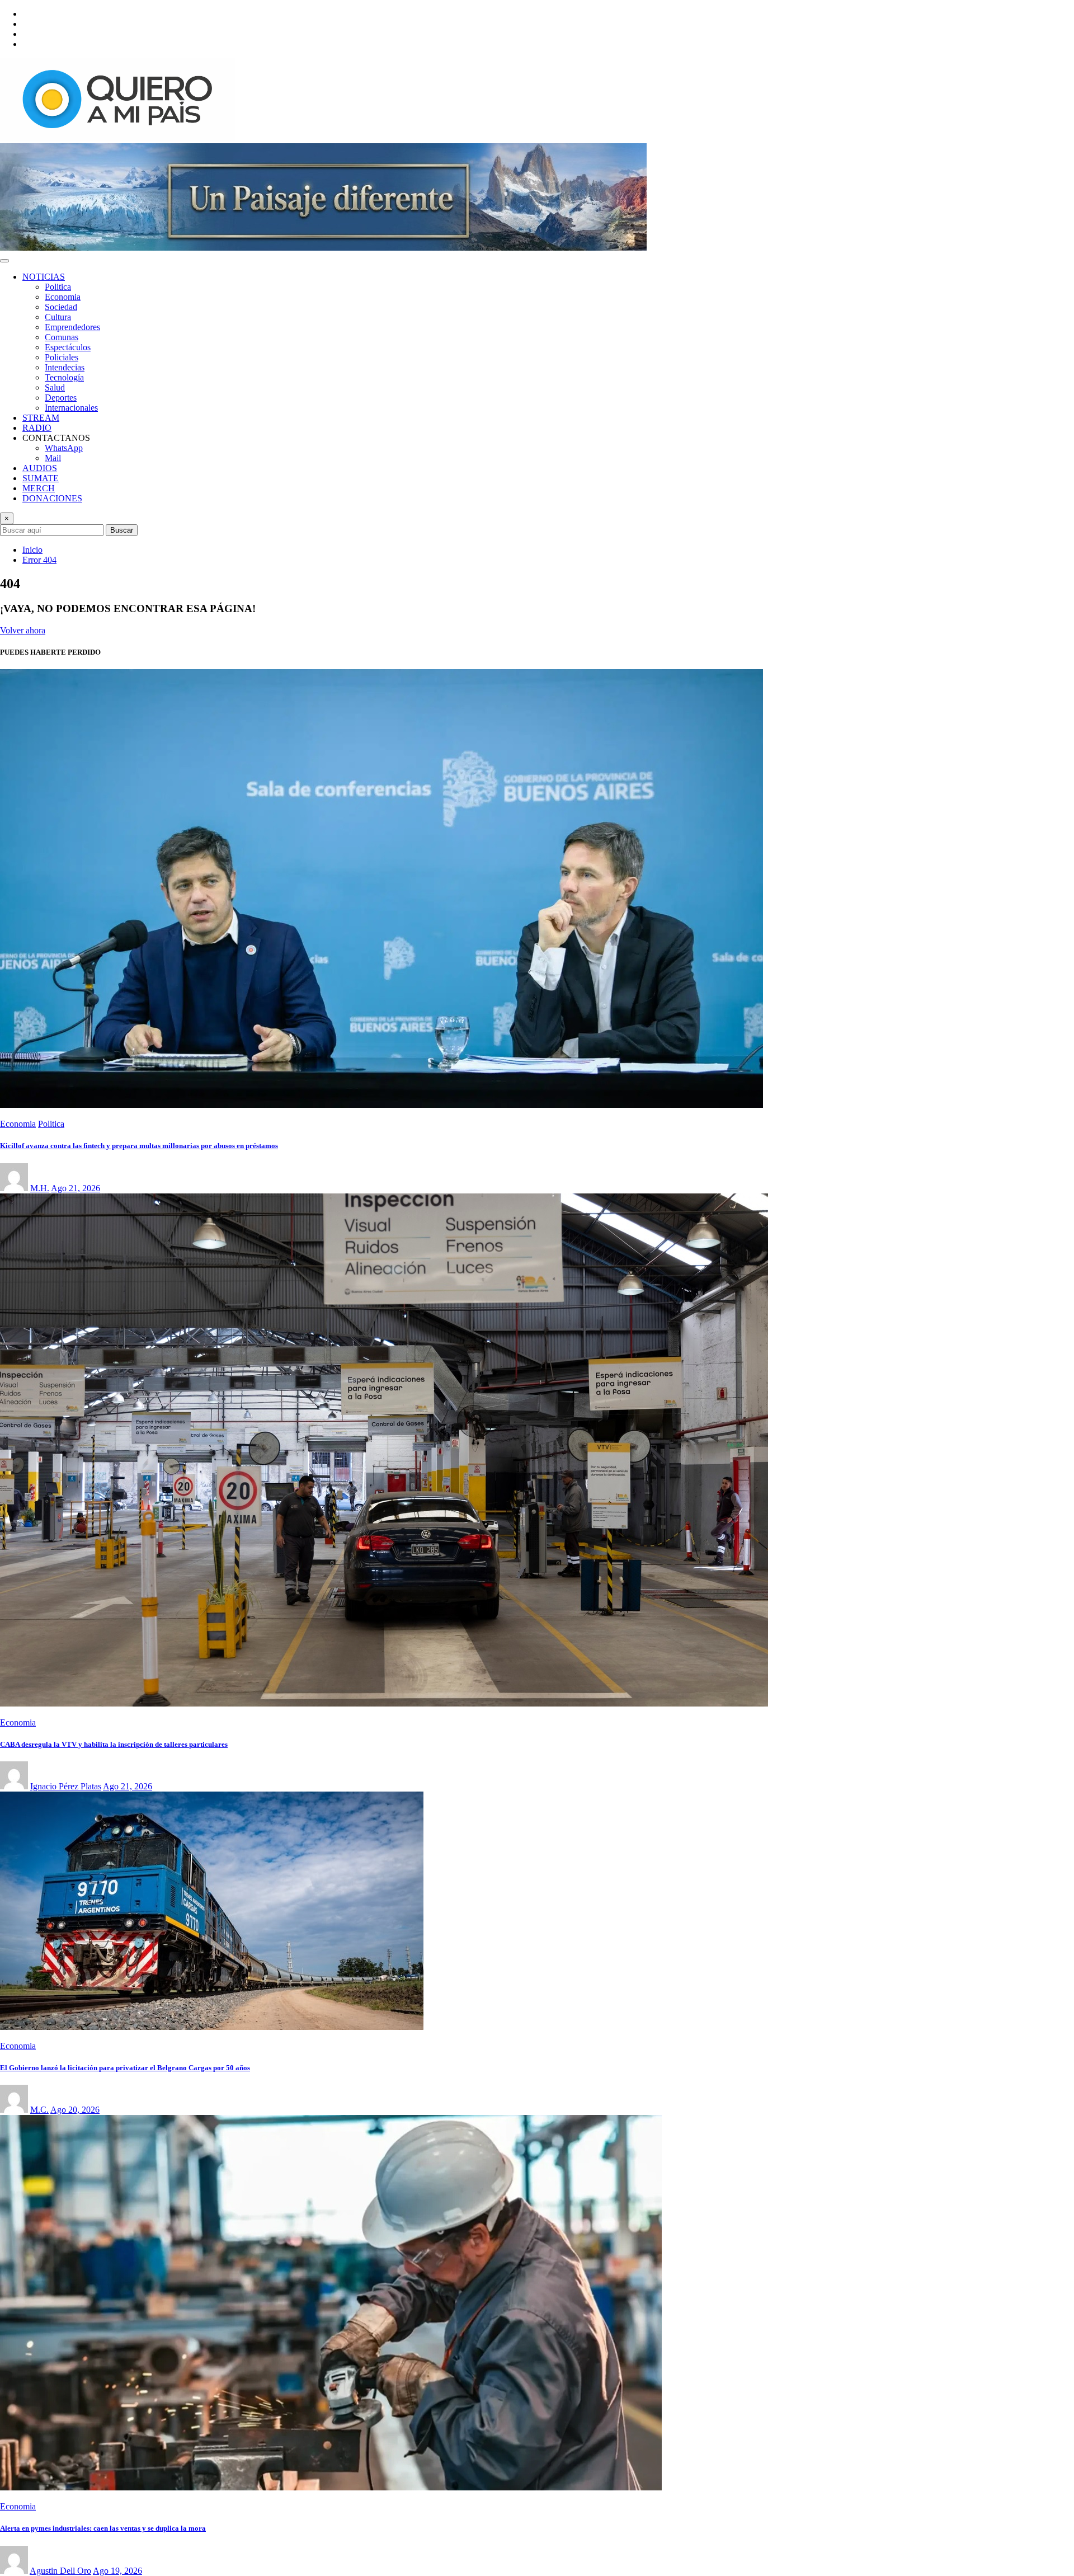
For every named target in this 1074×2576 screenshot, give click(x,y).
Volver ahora (23, 630)
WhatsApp (64, 448)
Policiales (62, 357)
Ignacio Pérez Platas (66, 1786)
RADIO (37, 428)
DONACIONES (52, 498)
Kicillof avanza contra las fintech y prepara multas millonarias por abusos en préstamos (139, 1146)
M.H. (40, 1188)
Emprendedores (72, 327)
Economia (63, 297)
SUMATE (41, 478)
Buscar (122, 530)
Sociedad (61, 307)
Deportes (61, 398)
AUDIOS (40, 468)
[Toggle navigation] (4, 261)
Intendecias (65, 367)
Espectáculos (68, 347)
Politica (58, 287)
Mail (53, 458)
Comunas (62, 337)
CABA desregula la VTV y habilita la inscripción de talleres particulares (114, 1744)
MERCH (39, 488)
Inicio (32, 550)
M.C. (39, 2110)
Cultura (58, 317)
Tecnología (64, 377)
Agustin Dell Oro (60, 2571)
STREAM (41, 418)
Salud (55, 387)
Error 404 (39, 560)
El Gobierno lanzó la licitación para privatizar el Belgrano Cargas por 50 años (125, 2068)
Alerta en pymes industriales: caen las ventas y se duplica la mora (103, 2528)
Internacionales (71, 408)
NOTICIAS (44, 277)
